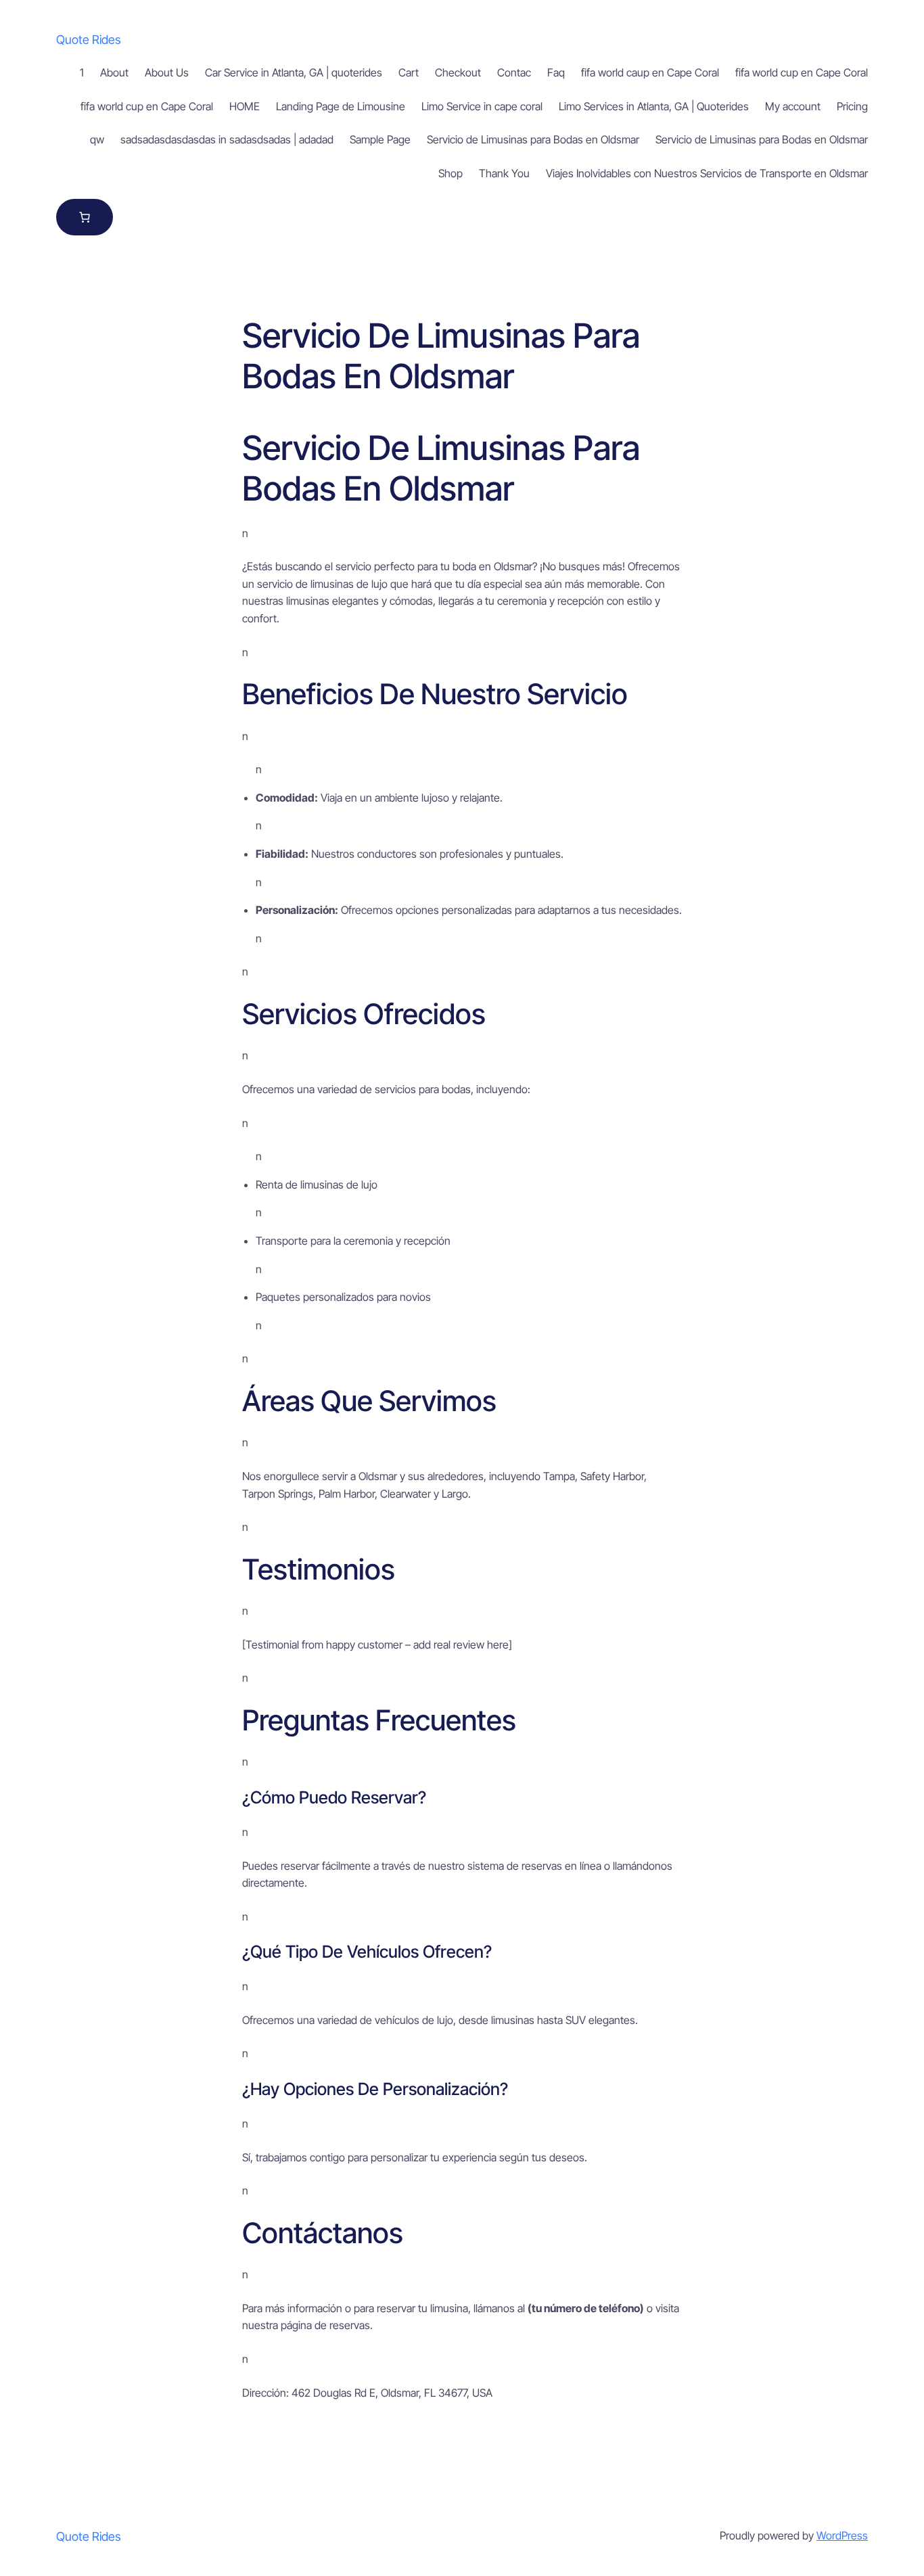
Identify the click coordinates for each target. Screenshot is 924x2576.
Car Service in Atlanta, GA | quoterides (294, 72)
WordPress (842, 2535)
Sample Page (380, 139)
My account (793, 106)
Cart (409, 72)
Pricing (852, 106)
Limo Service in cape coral (482, 106)
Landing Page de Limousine (341, 106)
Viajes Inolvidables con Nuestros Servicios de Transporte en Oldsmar (707, 173)
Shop (451, 173)
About (114, 72)
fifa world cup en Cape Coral (802, 72)
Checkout (458, 72)
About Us (167, 72)
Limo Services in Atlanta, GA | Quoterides (654, 106)
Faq (556, 72)
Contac (514, 72)
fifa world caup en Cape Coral (650, 72)
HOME (245, 106)
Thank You (504, 173)
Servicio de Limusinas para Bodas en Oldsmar (533, 139)
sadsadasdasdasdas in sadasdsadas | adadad (227, 139)
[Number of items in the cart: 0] (85, 217)
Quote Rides (89, 40)
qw (97, 139)
